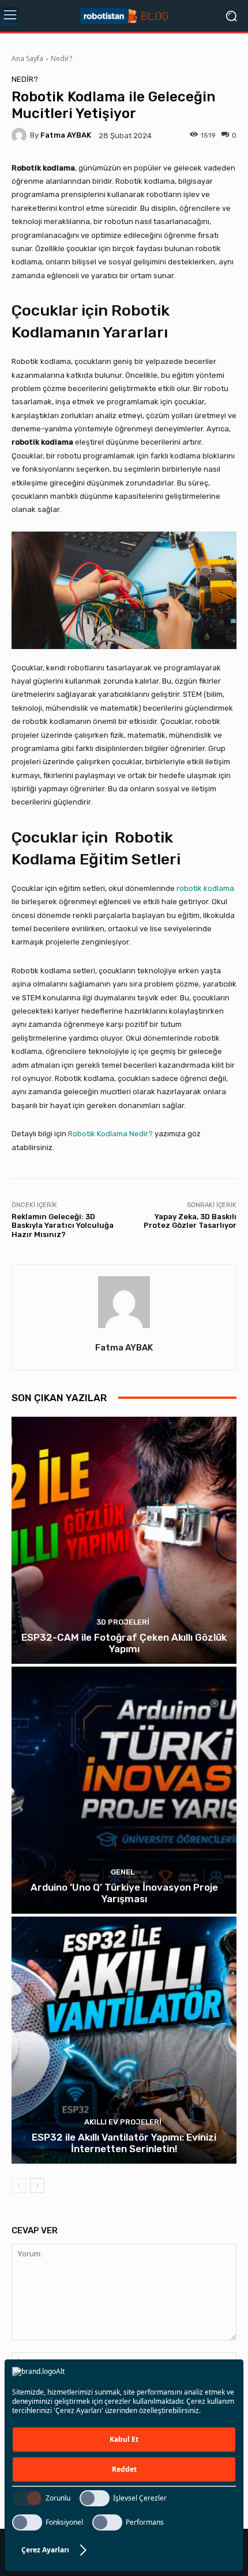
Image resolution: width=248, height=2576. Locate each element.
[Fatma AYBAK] (21, 135)
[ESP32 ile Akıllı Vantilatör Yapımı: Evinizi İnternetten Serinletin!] (124, 2040)
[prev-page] (19, 2186)
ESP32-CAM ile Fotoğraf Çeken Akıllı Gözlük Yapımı (124, 1643)
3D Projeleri (123, 1622)
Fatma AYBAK (66, 135)
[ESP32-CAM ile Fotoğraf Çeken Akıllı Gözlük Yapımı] (124, 1540)
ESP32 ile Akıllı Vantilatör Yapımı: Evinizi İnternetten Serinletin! (124, 2143)
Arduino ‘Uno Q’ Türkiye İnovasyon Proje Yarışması (124, 1893)
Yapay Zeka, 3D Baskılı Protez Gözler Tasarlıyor (190, 1221)
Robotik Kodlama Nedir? (110, 1134)
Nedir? (61, 58)
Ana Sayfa (27, 58)
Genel (123, 1872)
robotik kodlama (205, 888)
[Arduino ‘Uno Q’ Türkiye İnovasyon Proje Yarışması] (124, 1790)
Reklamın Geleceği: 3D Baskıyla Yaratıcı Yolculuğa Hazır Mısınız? (63, 1226)
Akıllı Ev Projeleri (123, 2122)
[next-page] (37, 2186)
